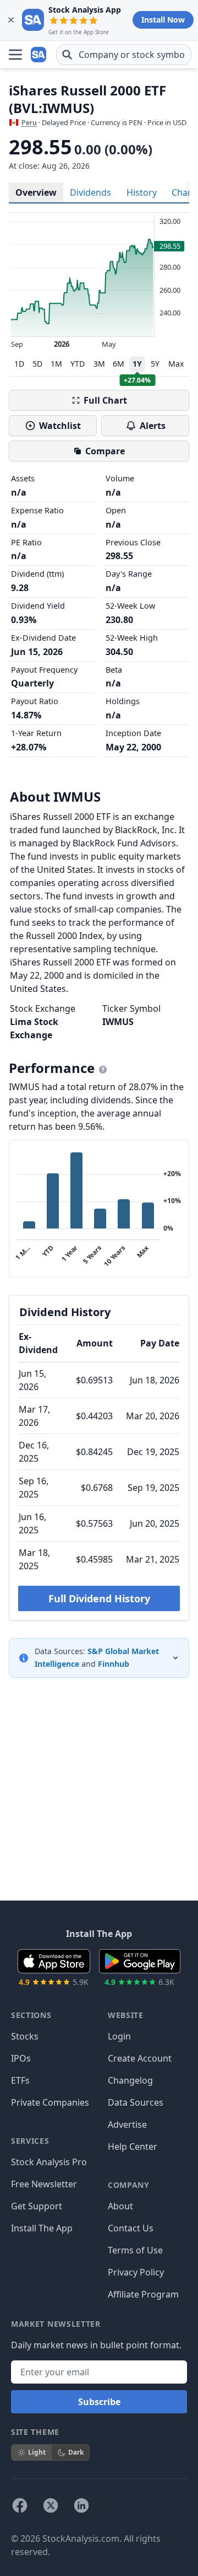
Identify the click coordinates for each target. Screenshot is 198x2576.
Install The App (42, 2228)
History (142, 192)
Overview (36, 192)
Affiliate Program (143, 2294)
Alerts (153, 426)
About (120, 2206)
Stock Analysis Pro (49, 2162)
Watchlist (60, 426)
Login (119, 2036)
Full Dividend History (99, 1598)
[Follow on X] (51, 2505)
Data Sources (136, 2102)
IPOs (21, 2058)
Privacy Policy (136, 2272)
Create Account (140, 2058)
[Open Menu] (15, 55)
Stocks (25, 2036)
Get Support (37, 2206)
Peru (29, 122)
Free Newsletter (44, 2184)
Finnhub (114, 1664)
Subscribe (99, 2402)
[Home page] (40, 55)
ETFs (20, 2080)
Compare (105, 451)
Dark (76, 2452)
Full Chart (105, 400)
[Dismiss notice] (11, 20)
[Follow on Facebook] (20, 2505)
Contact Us (131, 2228)
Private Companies (50, 2102)
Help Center (133, 2146)
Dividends (90, 192)
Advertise (127, 2124)
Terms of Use (135, 2250)
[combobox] (124, 55)
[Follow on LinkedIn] (81, 2505)
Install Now (163, 20)
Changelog (130, 2080)
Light (37, 2452)
